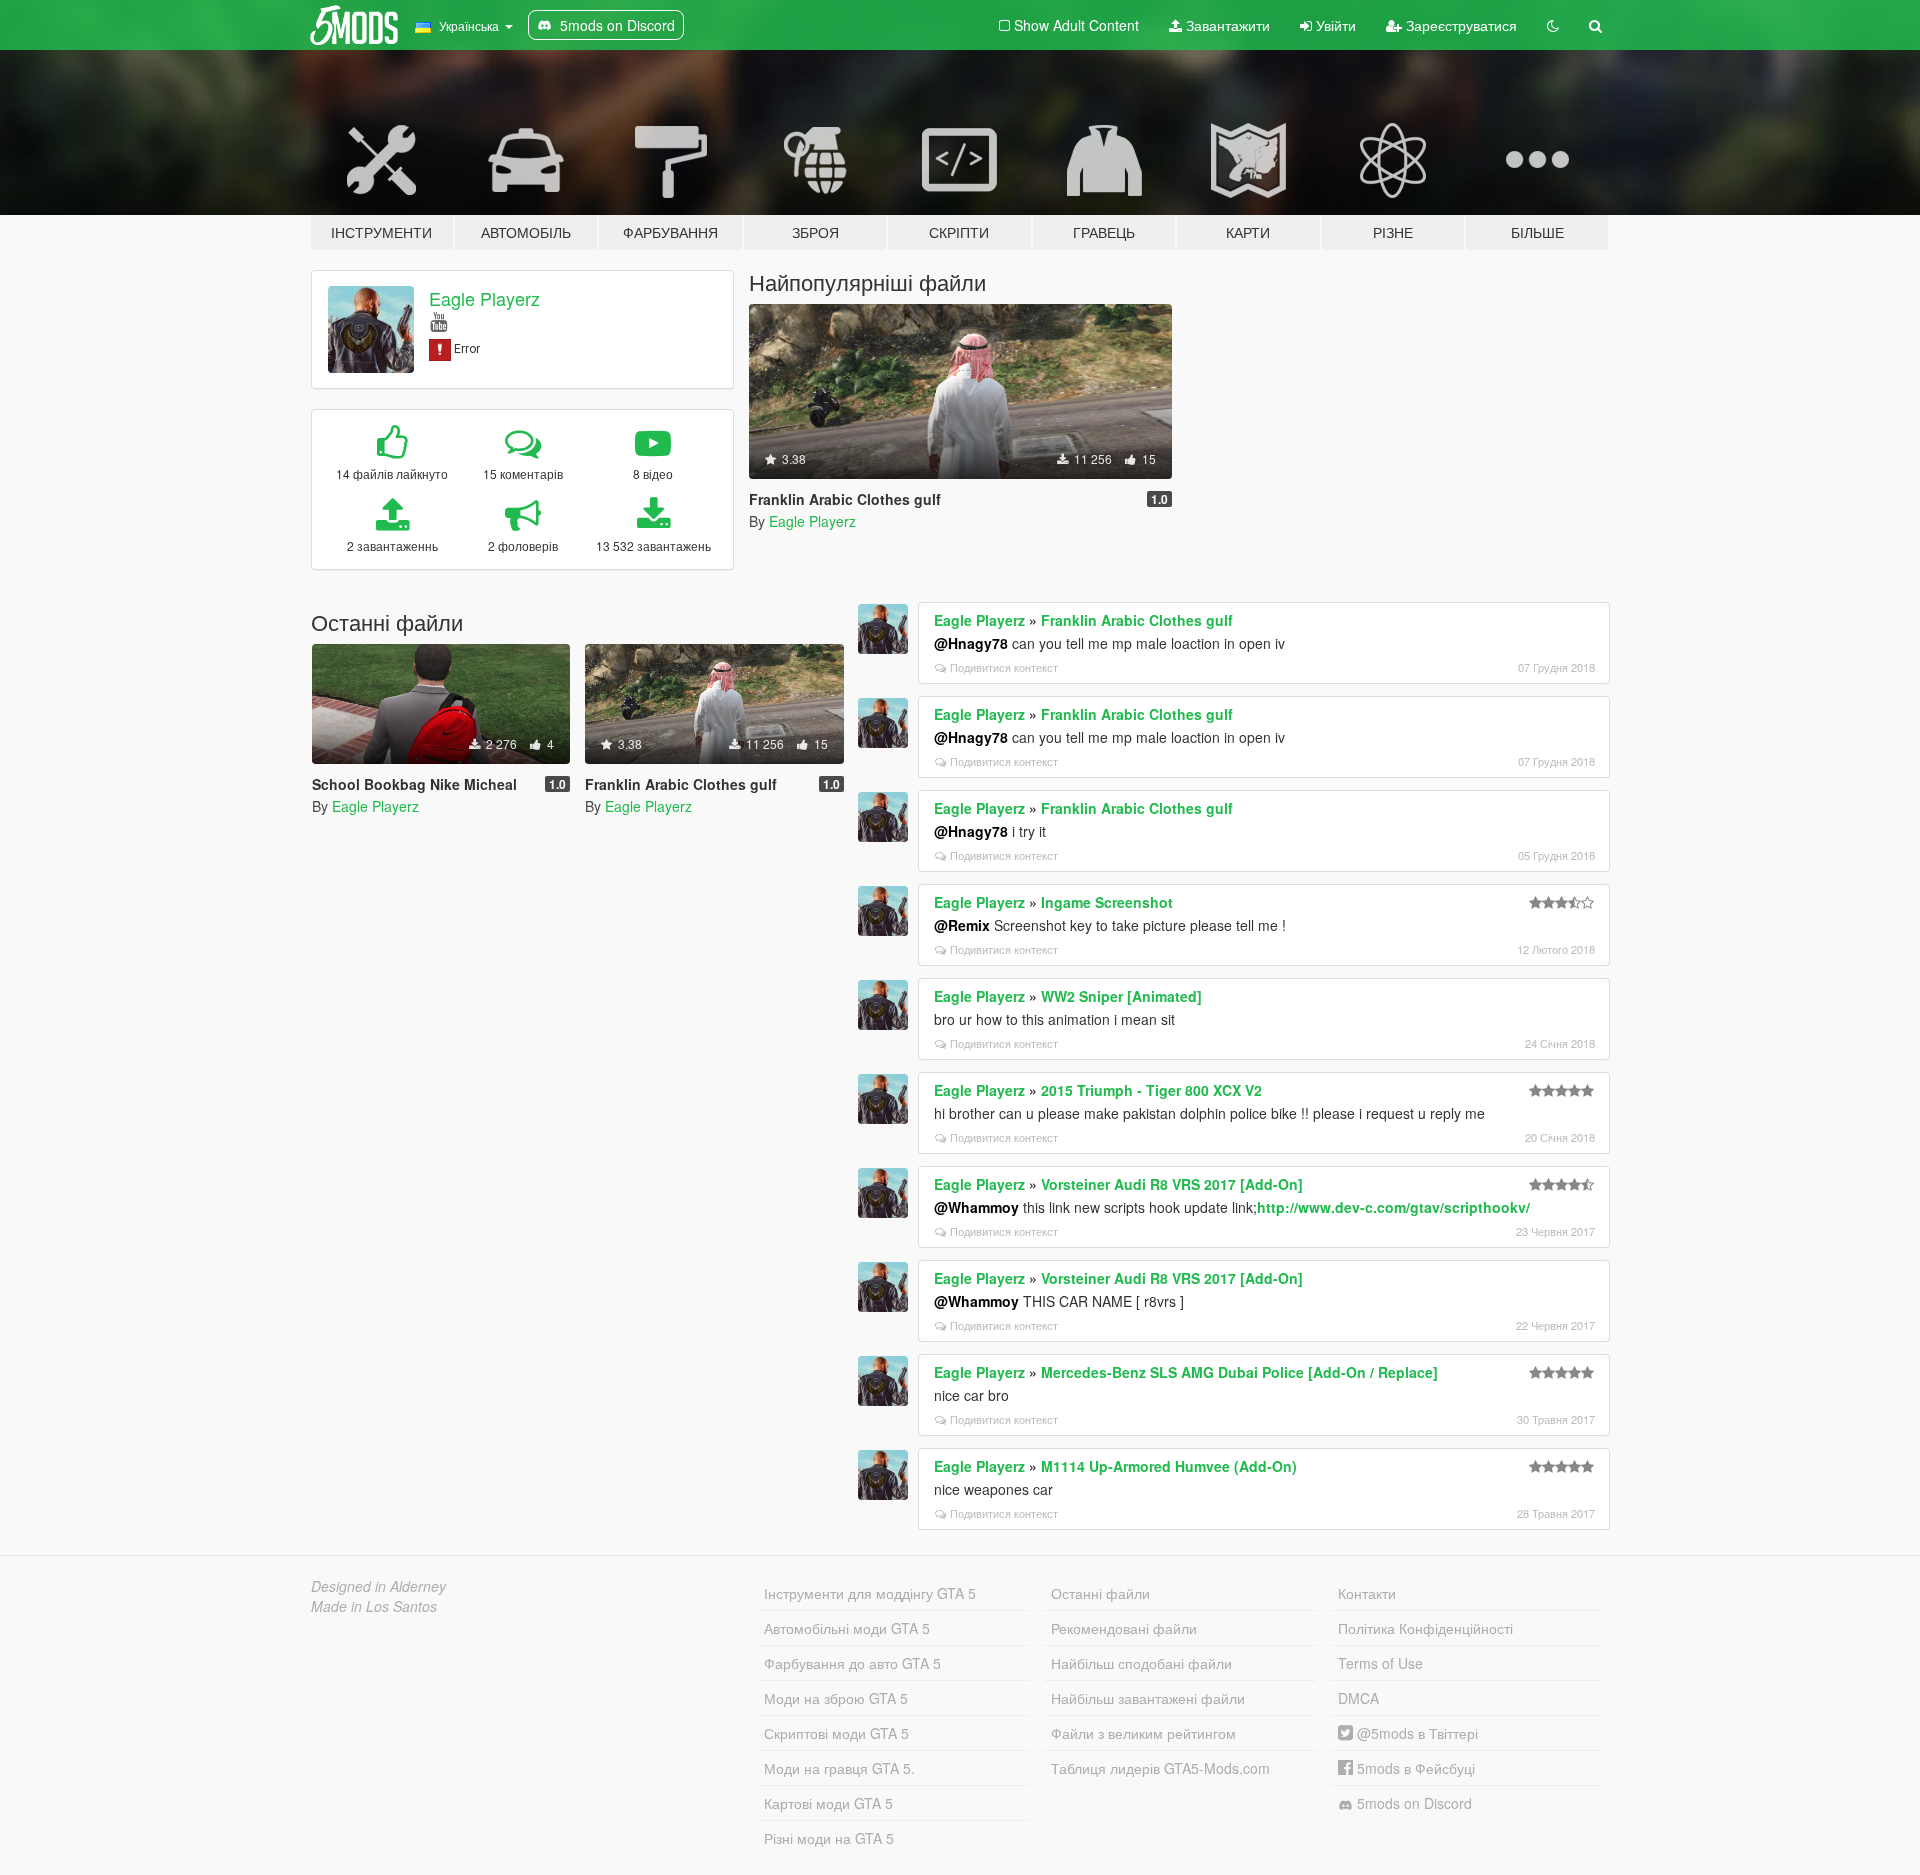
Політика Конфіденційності (1425, 1628)
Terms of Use (1380, 1663)
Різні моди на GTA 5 (829, 1838)
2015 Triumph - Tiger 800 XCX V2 (1151, 1090)
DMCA (1358, 1698)
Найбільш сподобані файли (1141, 1663)
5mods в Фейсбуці (1414, 1768)
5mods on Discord (1412, 1803)
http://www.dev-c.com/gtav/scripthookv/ (1393, 1207)
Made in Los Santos (374, 1606)
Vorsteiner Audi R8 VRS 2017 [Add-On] (1172, 1184)
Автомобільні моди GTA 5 (847, 1628)
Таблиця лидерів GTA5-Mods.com (1160, 1768)
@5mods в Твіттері (1415, 1733)
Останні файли (1100, 1593)
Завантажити (1226, 25)
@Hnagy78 (971, 643)
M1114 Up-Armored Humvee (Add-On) (1169, 1466)
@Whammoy (976, 1207)
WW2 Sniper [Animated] (1121, 996)
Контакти (1367, 1593)
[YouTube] (438, 320)
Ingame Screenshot (1107, 902)
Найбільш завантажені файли (1148, 1698)
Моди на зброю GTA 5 (836, 1698)
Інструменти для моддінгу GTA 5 (870, 1593)
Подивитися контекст (1004, 667)
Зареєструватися (1459, 25)
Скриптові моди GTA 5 (836, 1733)
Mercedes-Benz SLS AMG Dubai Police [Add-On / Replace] (1239, 1372)
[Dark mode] (1553, 25)
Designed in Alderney (378, 1586)
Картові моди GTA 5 (828, 1803)
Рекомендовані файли (1124, 1628)
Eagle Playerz (484, 298)
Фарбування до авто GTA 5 (852, 1663)
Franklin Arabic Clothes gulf (1137, 620)
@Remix (962, 925)
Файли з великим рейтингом (1143, 1733)
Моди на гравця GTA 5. (839, 1768)
